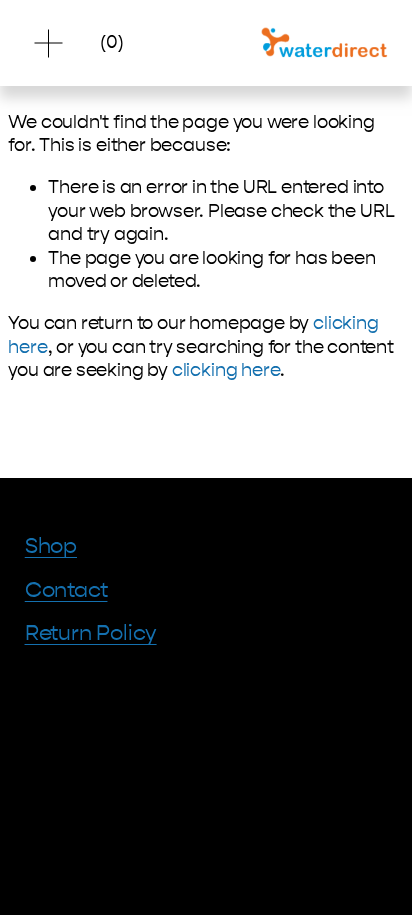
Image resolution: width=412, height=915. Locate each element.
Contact (66, 590)
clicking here (226, 370)
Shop (51, 546)
